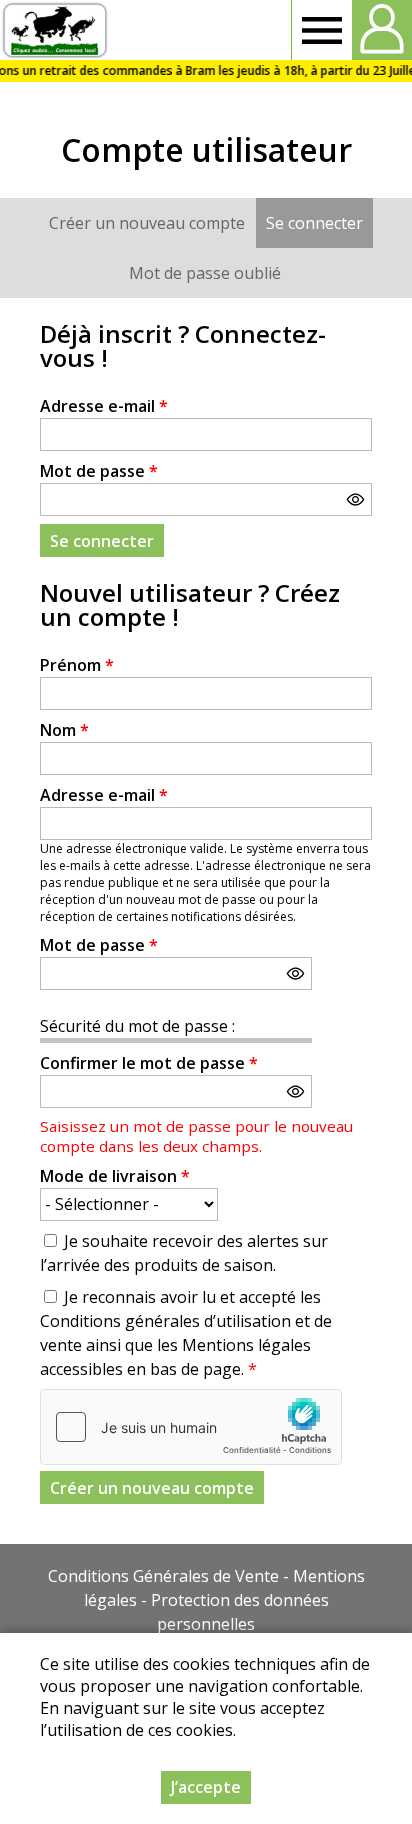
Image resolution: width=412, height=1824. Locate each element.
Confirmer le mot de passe (149, 1063)
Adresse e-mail (104, 406)
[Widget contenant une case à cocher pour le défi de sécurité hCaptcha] (191, 1427)
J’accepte (206, 1787)
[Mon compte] (382, 30)
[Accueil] (54, 30)
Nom (64, 730)
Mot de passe (99, 471)
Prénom (77, 665)
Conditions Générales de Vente (163, 1576)
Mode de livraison (115, 1176)
